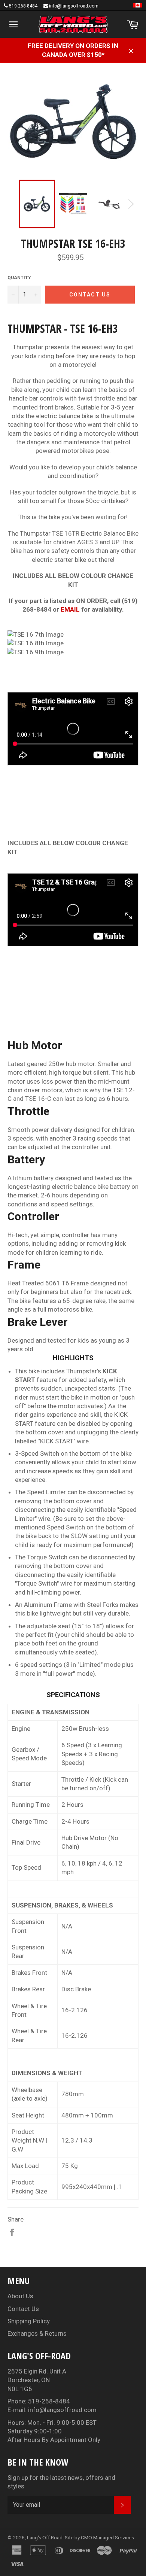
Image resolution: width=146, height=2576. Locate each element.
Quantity (19, 278)
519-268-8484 (23, 6)
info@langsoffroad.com (74, 6)
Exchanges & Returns (37, 2333)
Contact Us (23, 2309)
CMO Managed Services (107, 2537)
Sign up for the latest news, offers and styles (61, 2482)
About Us (20, 2296)
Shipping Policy (29, 2321)
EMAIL (70, 609)
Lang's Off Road (45, 2537)
